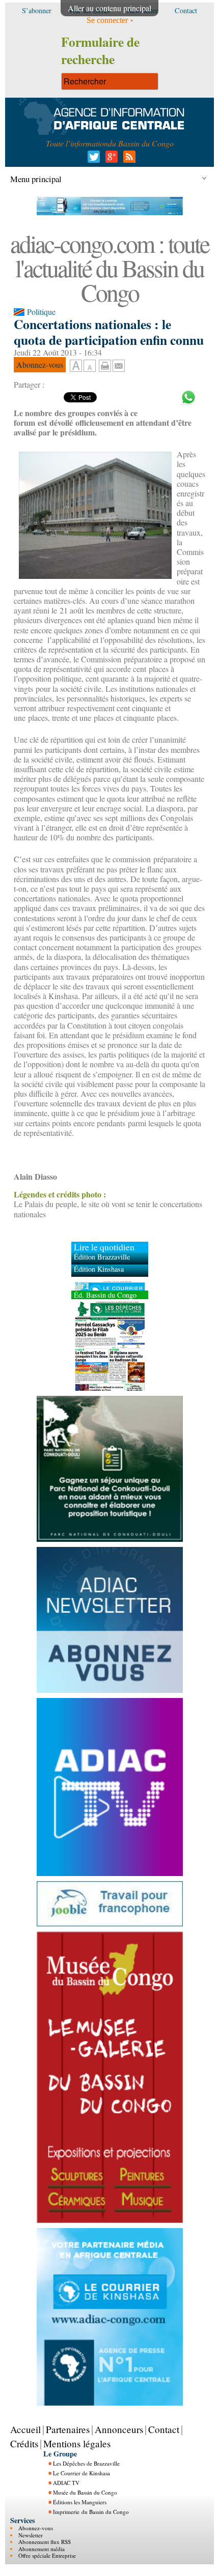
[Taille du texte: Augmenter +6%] (76, 366)
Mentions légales (77, 2443)
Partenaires (68, 2429)
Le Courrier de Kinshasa (81, 2473)
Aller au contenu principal (109, 8)
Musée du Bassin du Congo (85, 2492)
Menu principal (36, 179)
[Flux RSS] (128, 159)
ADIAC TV (66, 2483)
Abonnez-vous (36, 2528)
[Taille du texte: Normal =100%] (90, 366)
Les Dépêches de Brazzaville (86, 2463)
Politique (41, 312)
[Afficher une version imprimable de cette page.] (105, 364)
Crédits (24, 2443)
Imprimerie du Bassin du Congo (91, 2512)
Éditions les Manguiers (80, 2502)
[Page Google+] (110, 159)
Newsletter (31, 2535)
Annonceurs (119, 2429)
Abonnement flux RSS (45, 2542)
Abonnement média (42, 2549)
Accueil (25, 2429)
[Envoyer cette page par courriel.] (119, 364)
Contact (164, 2429)
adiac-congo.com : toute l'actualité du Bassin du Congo (109, 268)
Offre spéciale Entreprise (47, 2555)
